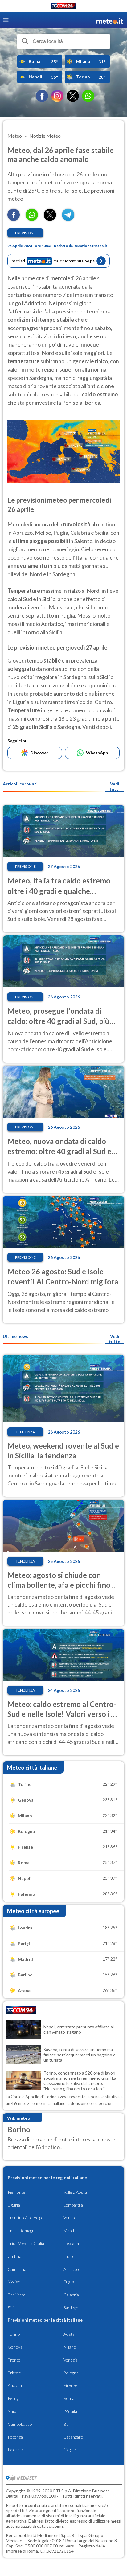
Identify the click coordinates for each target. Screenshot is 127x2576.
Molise (14, 2282)
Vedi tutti (115, 786)
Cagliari (70, 2450)
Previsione (25, 233)
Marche (71, 2230)
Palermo (15, 2450)
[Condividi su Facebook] (14, 219)
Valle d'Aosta (75, 2192)
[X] (73, 96)
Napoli (14, 2411)
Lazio (68, 2256)
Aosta (69, 2334)
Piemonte (16, 2192)
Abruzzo (71, 2269)
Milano (70, 2347)
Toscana (71, 2243)
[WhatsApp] (88, 96)
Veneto (70, 2218)
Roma (69, 2398)
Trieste (14, 2373)
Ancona (15, 2385)
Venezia (71, 2360)
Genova (15, 2347)
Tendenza (25, 1432)
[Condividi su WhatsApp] (32, 219)
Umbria (14, 2256)
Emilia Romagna (22, 2230)
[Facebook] (42, 96)
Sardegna (72, 2308)
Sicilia (13, 2308)
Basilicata (16, 2295)
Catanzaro (73, 2437)
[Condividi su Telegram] (68, 219)
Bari (67, 2424)
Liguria (14, 2205)
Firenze (70, 2385)
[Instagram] (57, 96)
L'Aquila (70, 2411)
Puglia (69, 2282)
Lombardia (73, 2205)
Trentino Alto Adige (26, 2218)
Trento (14, 2360)
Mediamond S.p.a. (54, 2535)
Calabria (71, 2295)
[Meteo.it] (110, 20)
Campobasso (20, 2424)
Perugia (15, 2398)
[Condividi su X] (50, 219)
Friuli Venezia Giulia (26, 2243)
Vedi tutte (115, 1339)
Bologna (71, 2373)
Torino (14, 2334)
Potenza (15, 2437)
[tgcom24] (63, 7)
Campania (17, 2269)
